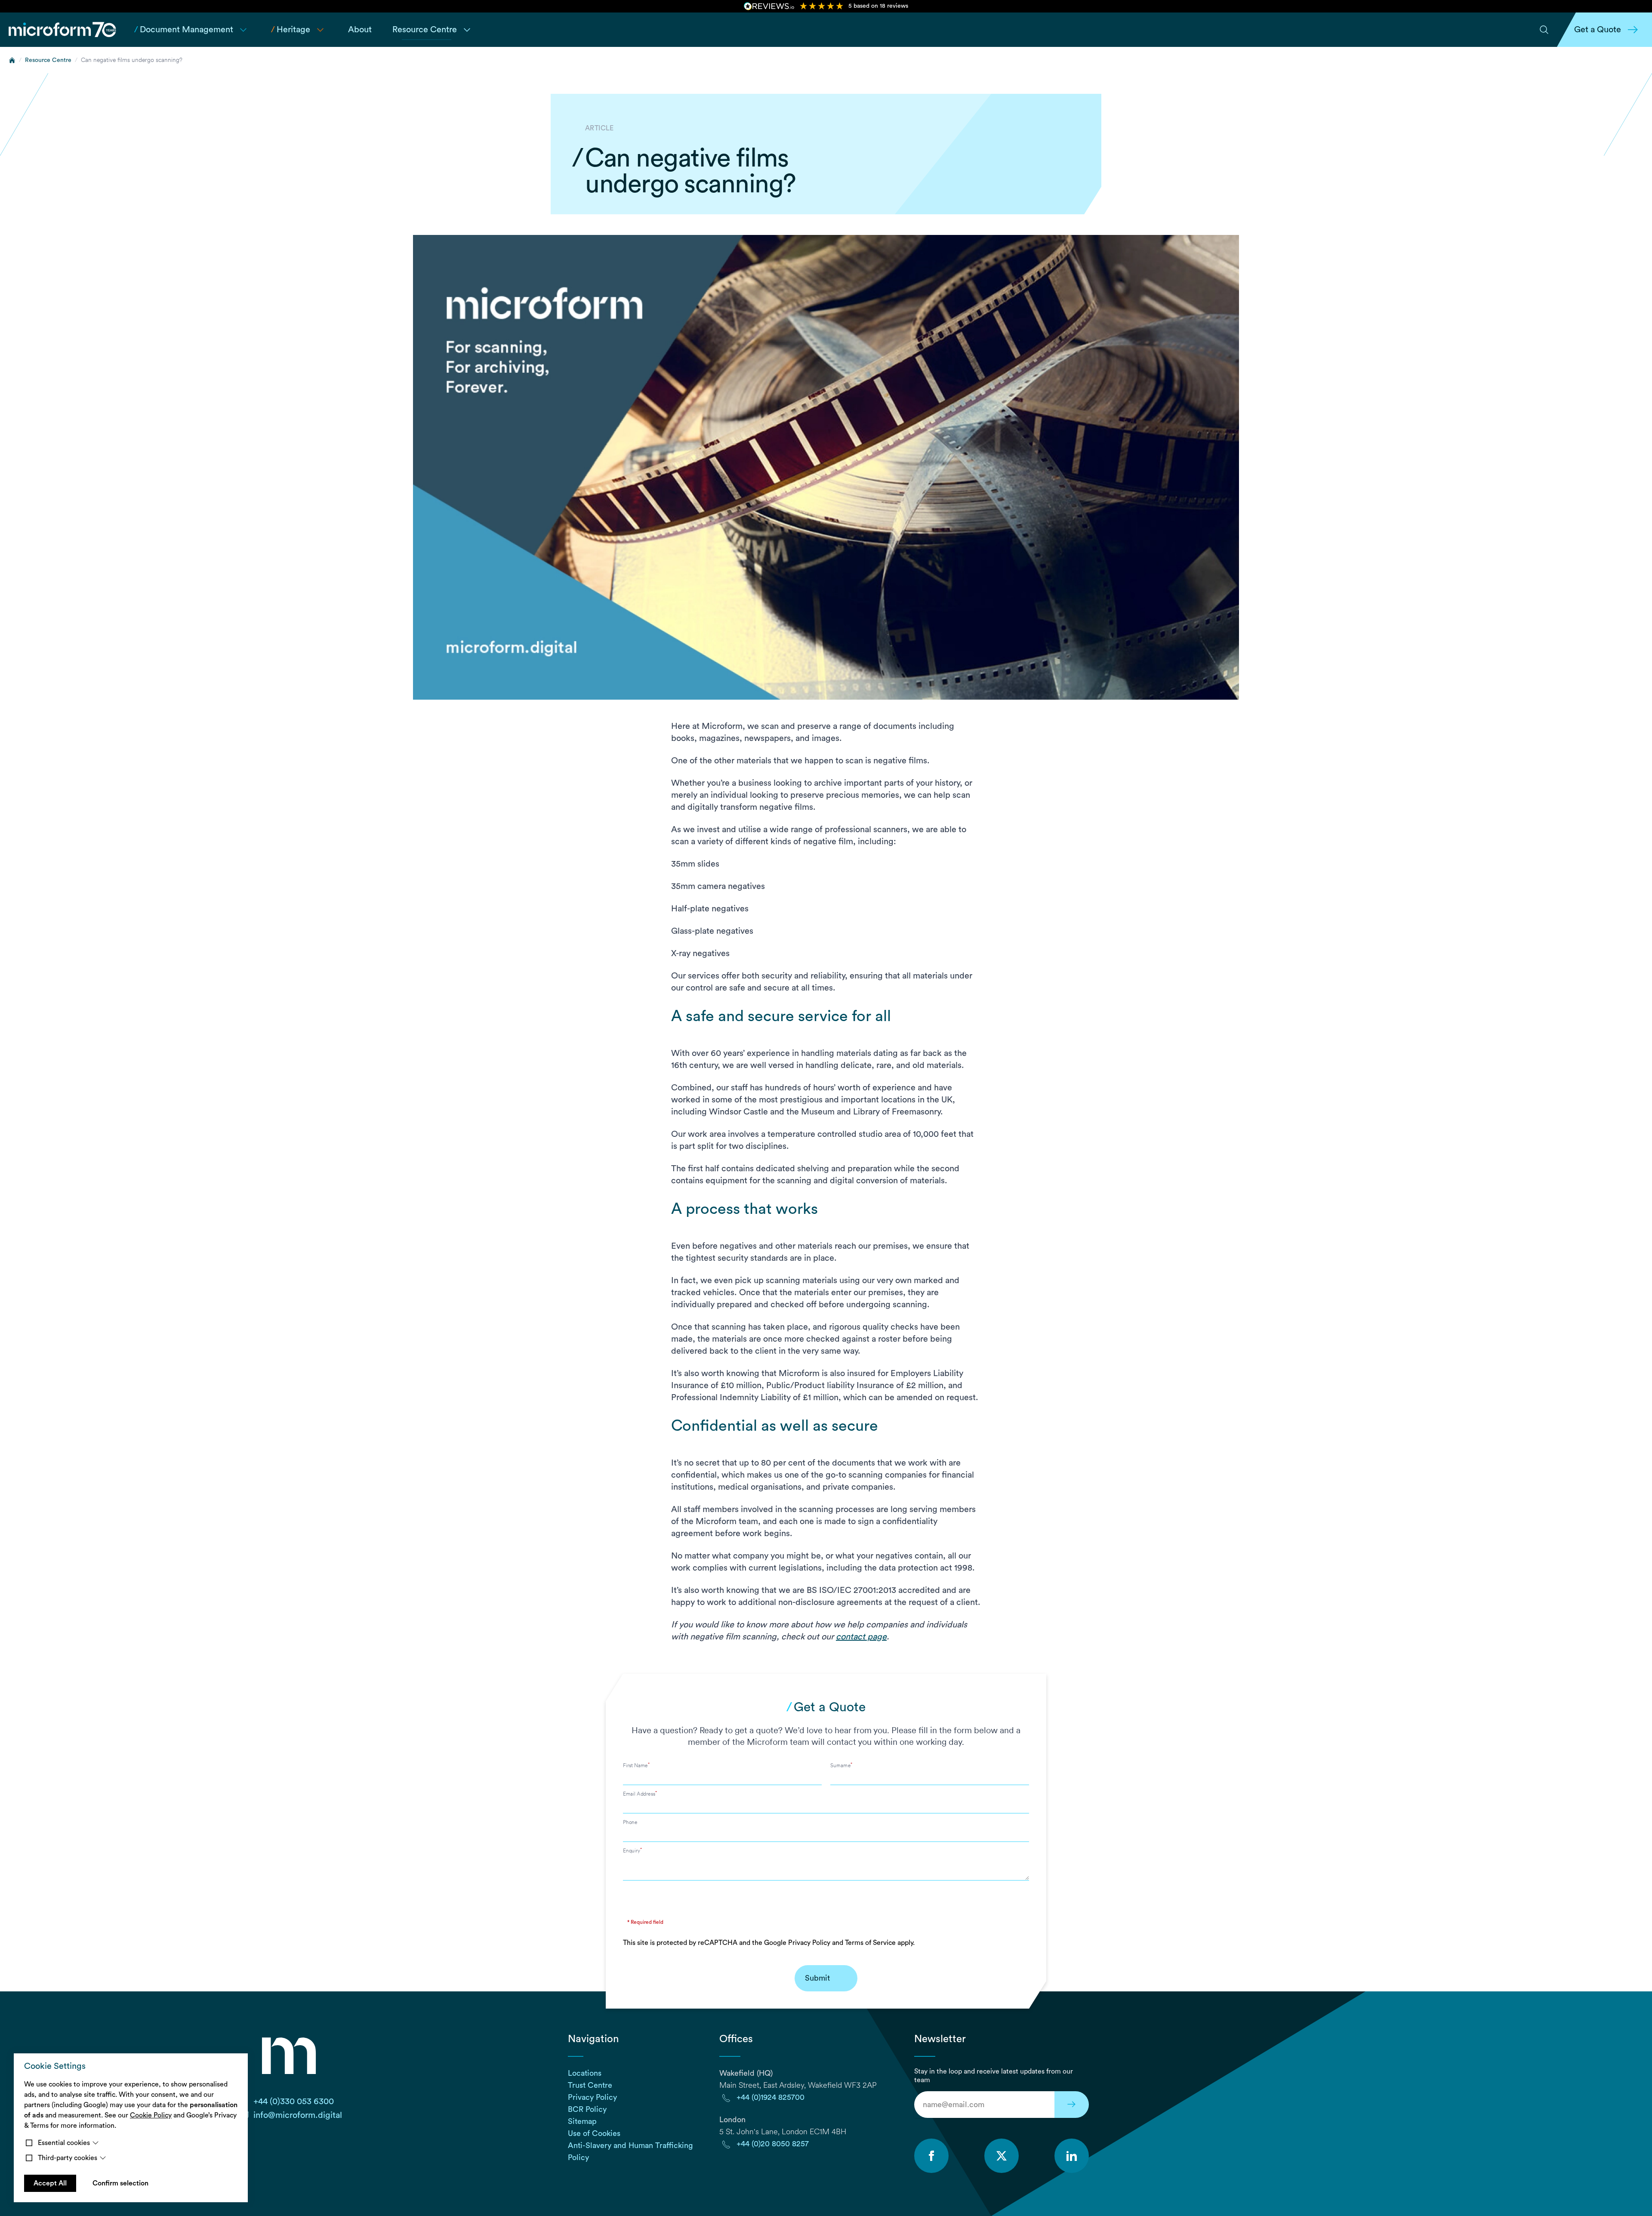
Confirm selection (120, 2183)
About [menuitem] (360, 30)
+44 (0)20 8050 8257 (773, 2144)
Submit (817, 1978)
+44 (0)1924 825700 (771, 2097)
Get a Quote (1598, 30)
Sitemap (582, 2121)
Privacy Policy (809, 1943)
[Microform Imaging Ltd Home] (63, 30)
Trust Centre (590, 2085)
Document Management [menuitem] (184, 30)
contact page (861, 1637)
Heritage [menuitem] (291, 30)
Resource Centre (48, 60)
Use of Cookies (594, 2133)
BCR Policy (587, 2109)
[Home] (12, 60)
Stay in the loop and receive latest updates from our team (994, 2076)
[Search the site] (1544, 30)
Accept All (50, 2183)
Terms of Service (870, 1943)
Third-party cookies (68, 2158)
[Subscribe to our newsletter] (1072, 2105)
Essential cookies (64, 2143)
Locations (585, 2073)
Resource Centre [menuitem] (425, 30)
